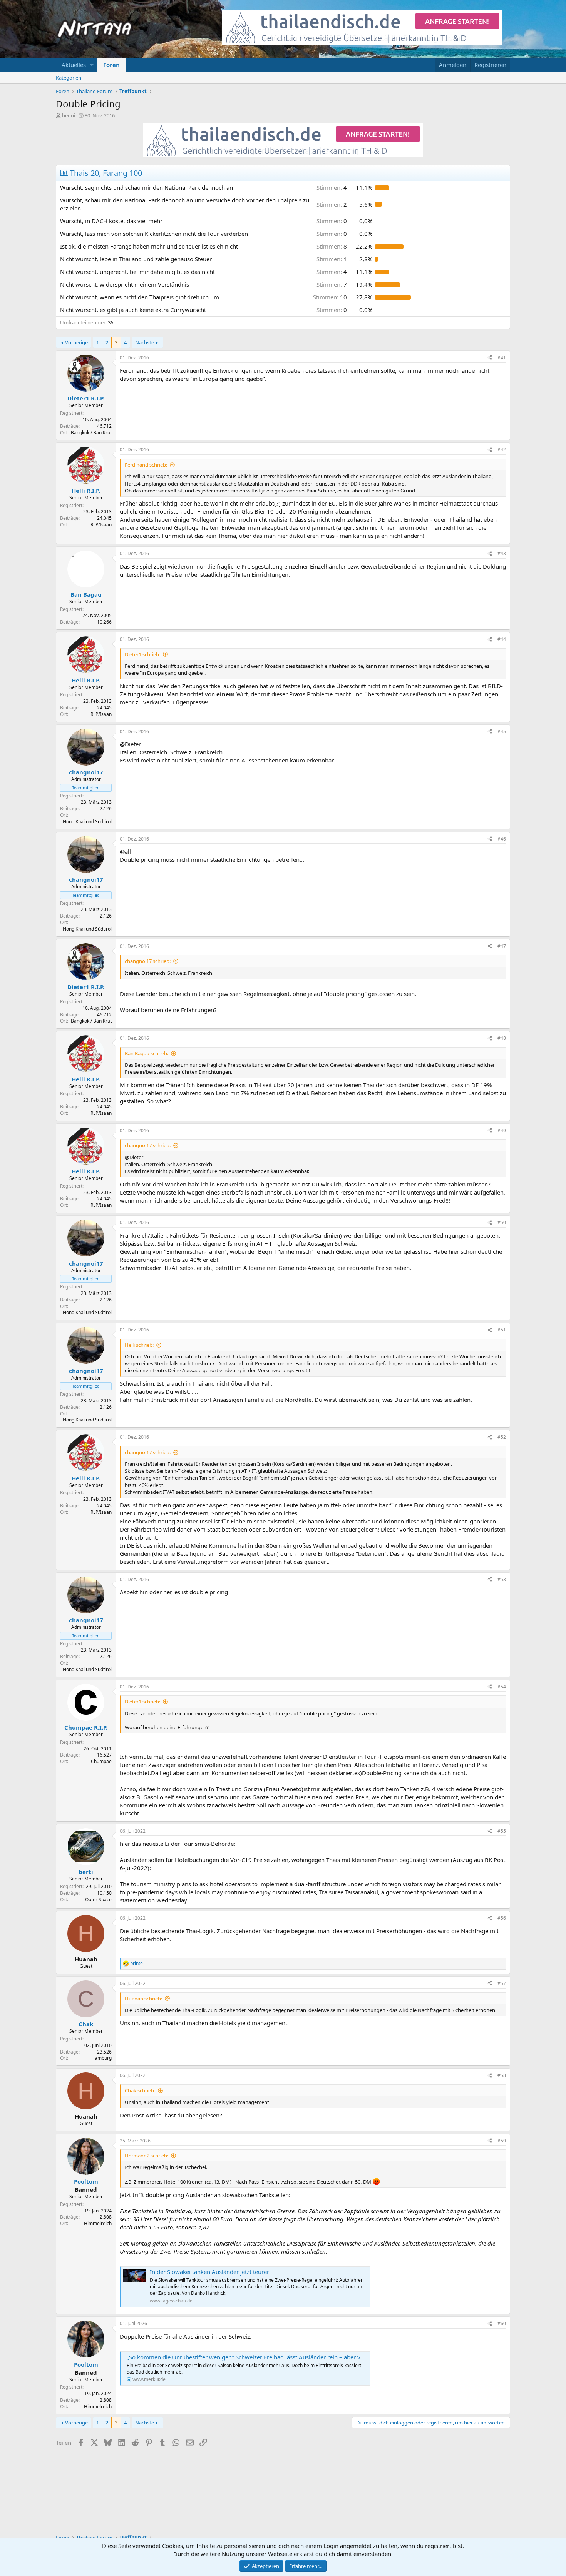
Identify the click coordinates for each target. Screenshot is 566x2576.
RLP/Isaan (101, 525)
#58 (502, 2075)
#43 (502, 553)
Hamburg (101, 2058)
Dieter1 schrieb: (142, 654)
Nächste (145, 342)
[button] (92, 65)
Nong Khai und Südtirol (87, 822)
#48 (502, 1038)
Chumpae (101, 1761)
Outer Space (98, 1899)
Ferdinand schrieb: (146, 465)
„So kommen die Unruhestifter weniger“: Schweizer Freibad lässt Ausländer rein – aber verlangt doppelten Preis (275, 2357)
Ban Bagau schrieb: (147, 1053)
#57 (502, 1983)
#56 (502, 1918)
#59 (502, 2141)
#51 (502, 1330)
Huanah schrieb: (143, 1999)
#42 (502, 450)
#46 (502, 839)
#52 (502, 1437)
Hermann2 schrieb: (147, 2156)
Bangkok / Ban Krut (91, 433)
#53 (502, 1579)
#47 (502, 946)
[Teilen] (490, 358)
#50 (502, 1222)
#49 (502, 1130)
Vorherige (76, 342)
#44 (502, 639)
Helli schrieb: (139, 1345)
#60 (502, 2323)
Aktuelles (74, 65)
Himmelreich (98, 2223)
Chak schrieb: (140, 2090)
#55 (502, 1831)
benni (69, 115)
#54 (502, 1687)
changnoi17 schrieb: (148, 961)
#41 (502, 358)
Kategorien (69, 78)
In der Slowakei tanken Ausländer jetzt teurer (209, 2272)
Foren (111, 65)
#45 (502, 732)
